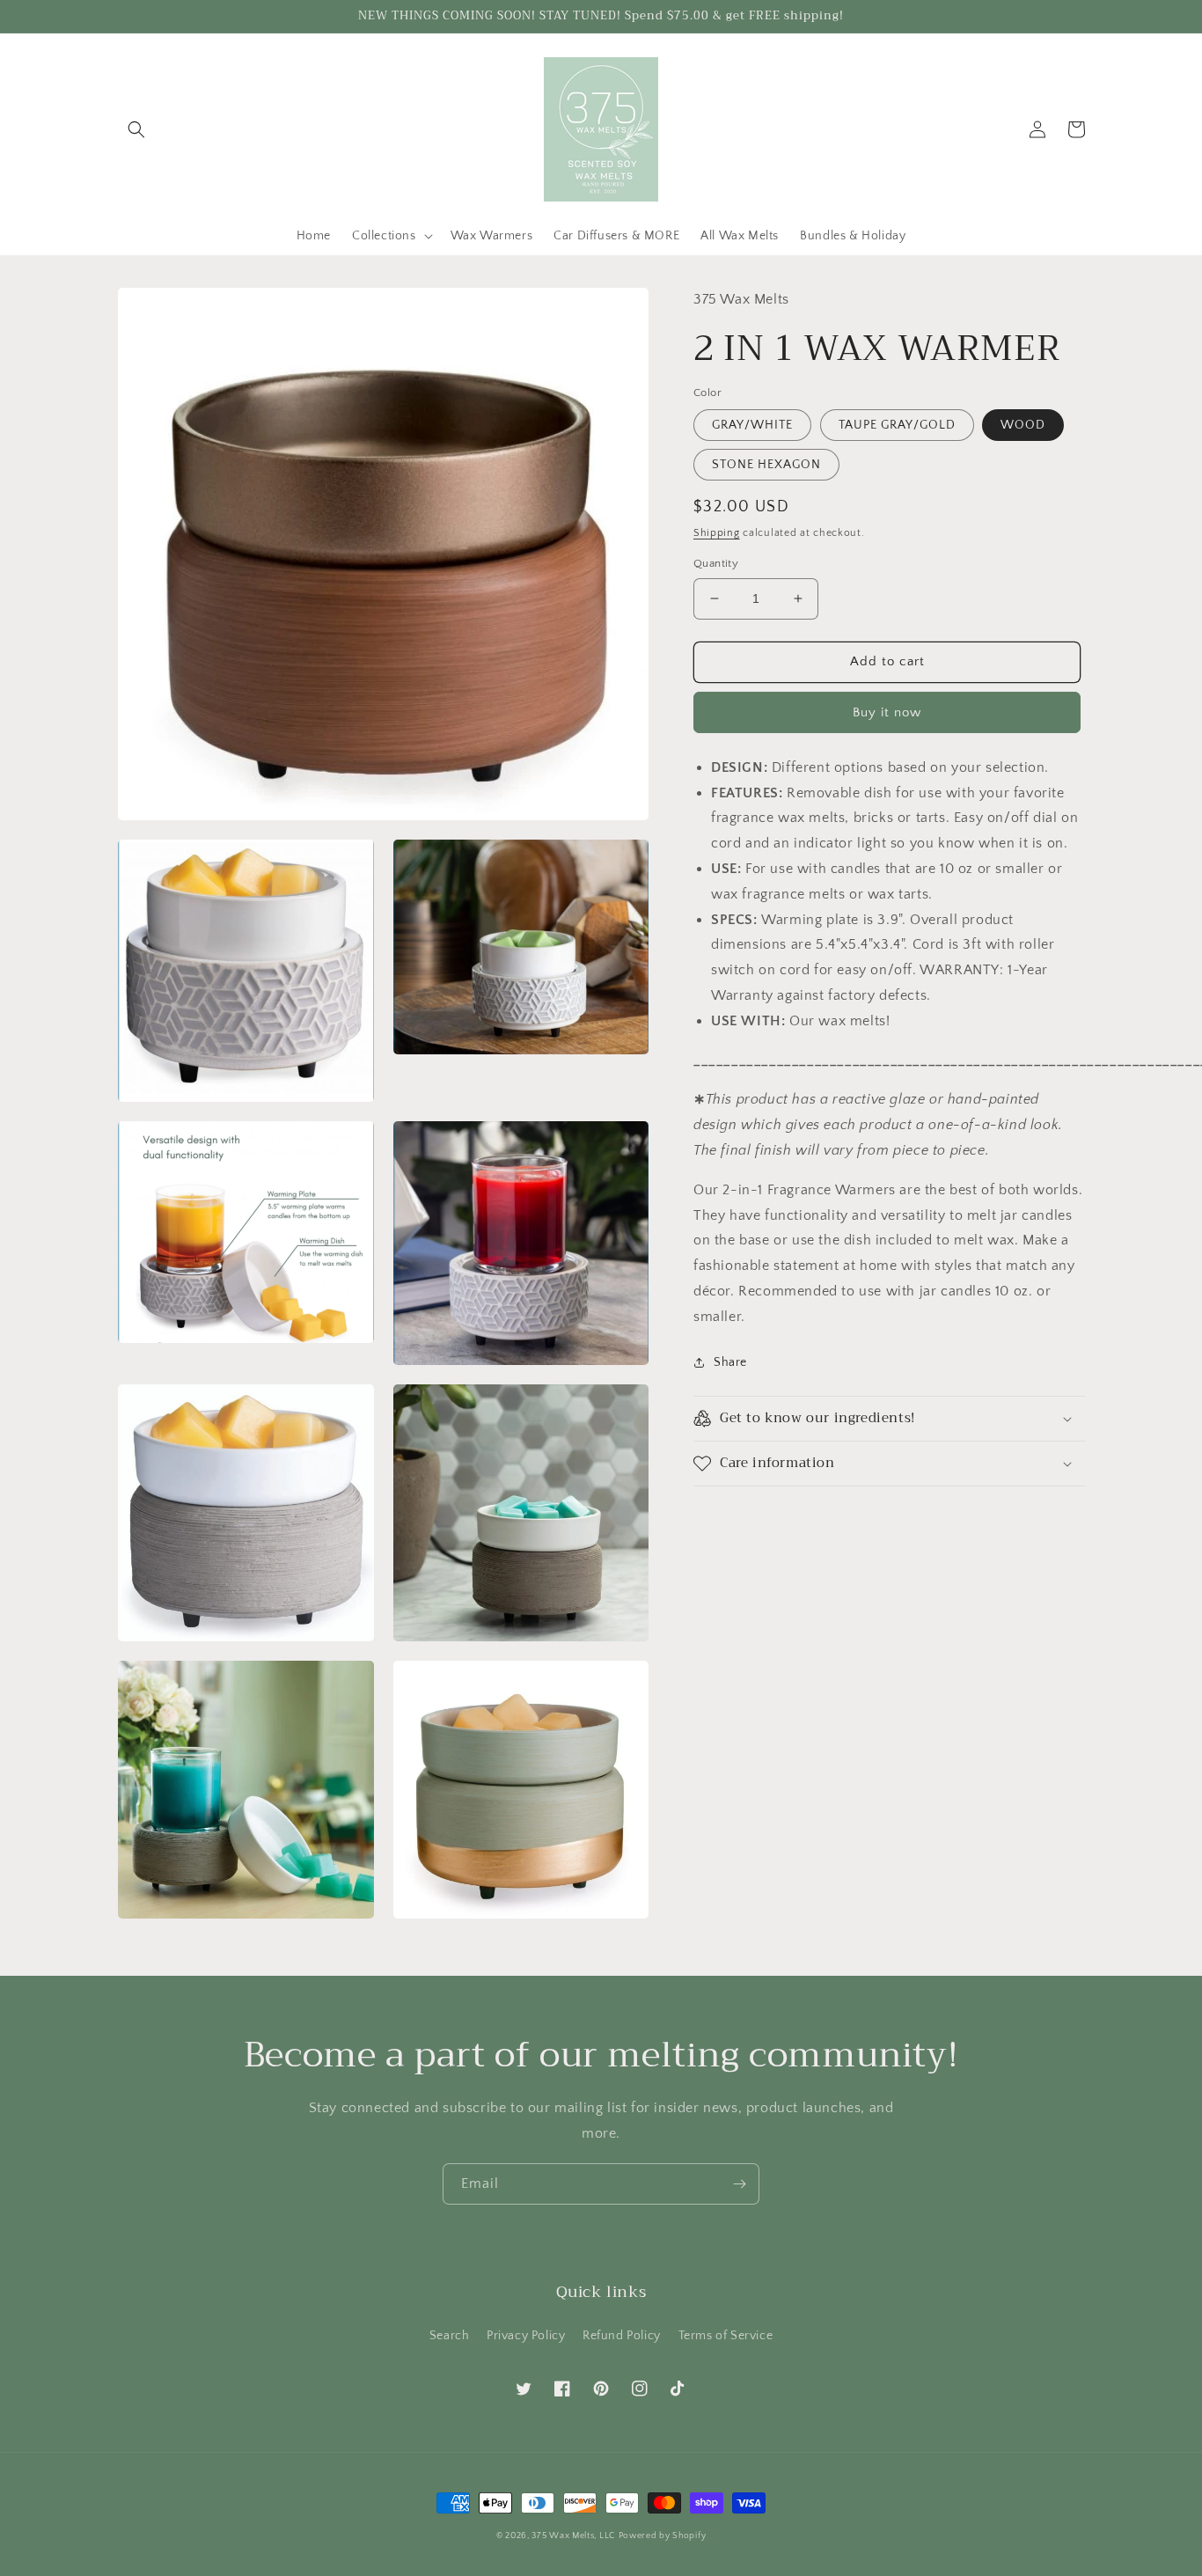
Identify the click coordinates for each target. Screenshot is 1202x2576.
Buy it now (887, 712)
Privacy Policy (526, 2336)
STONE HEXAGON (766, 465)
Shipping (717, 533)
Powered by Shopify (663, 2536)
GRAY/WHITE (752, 425)
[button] (136, 129)
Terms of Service (726, 2336)
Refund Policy (622, 2336)
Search (450, 2336)
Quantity (716, 563)
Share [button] (730, 1362)
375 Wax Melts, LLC (573, 2536)
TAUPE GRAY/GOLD (897, 425)
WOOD (1023, 425)
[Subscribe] (739, 2184)
